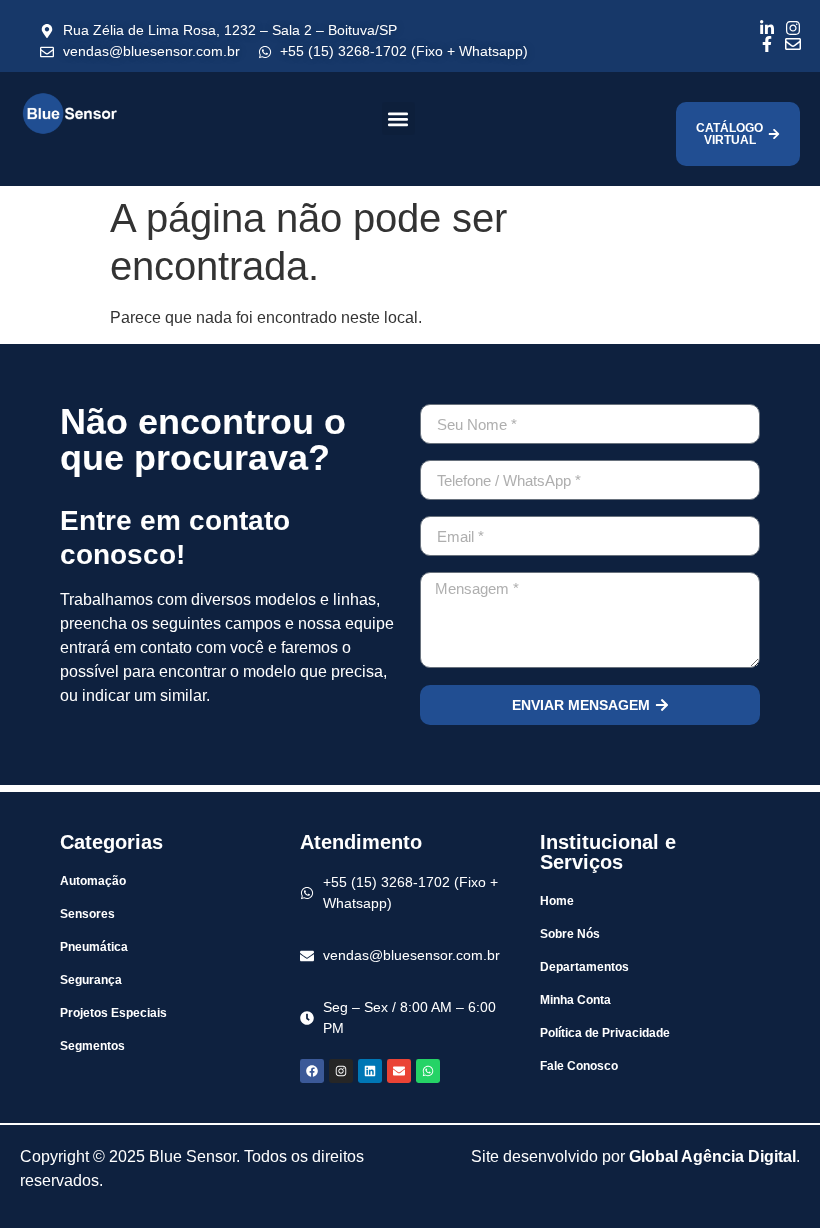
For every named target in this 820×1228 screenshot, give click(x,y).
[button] (398, 118)
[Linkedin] (370, 1071)
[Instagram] (341, 1071)
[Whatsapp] (428, 1071)
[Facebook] (312, 1071)
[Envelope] (399, 1071)
